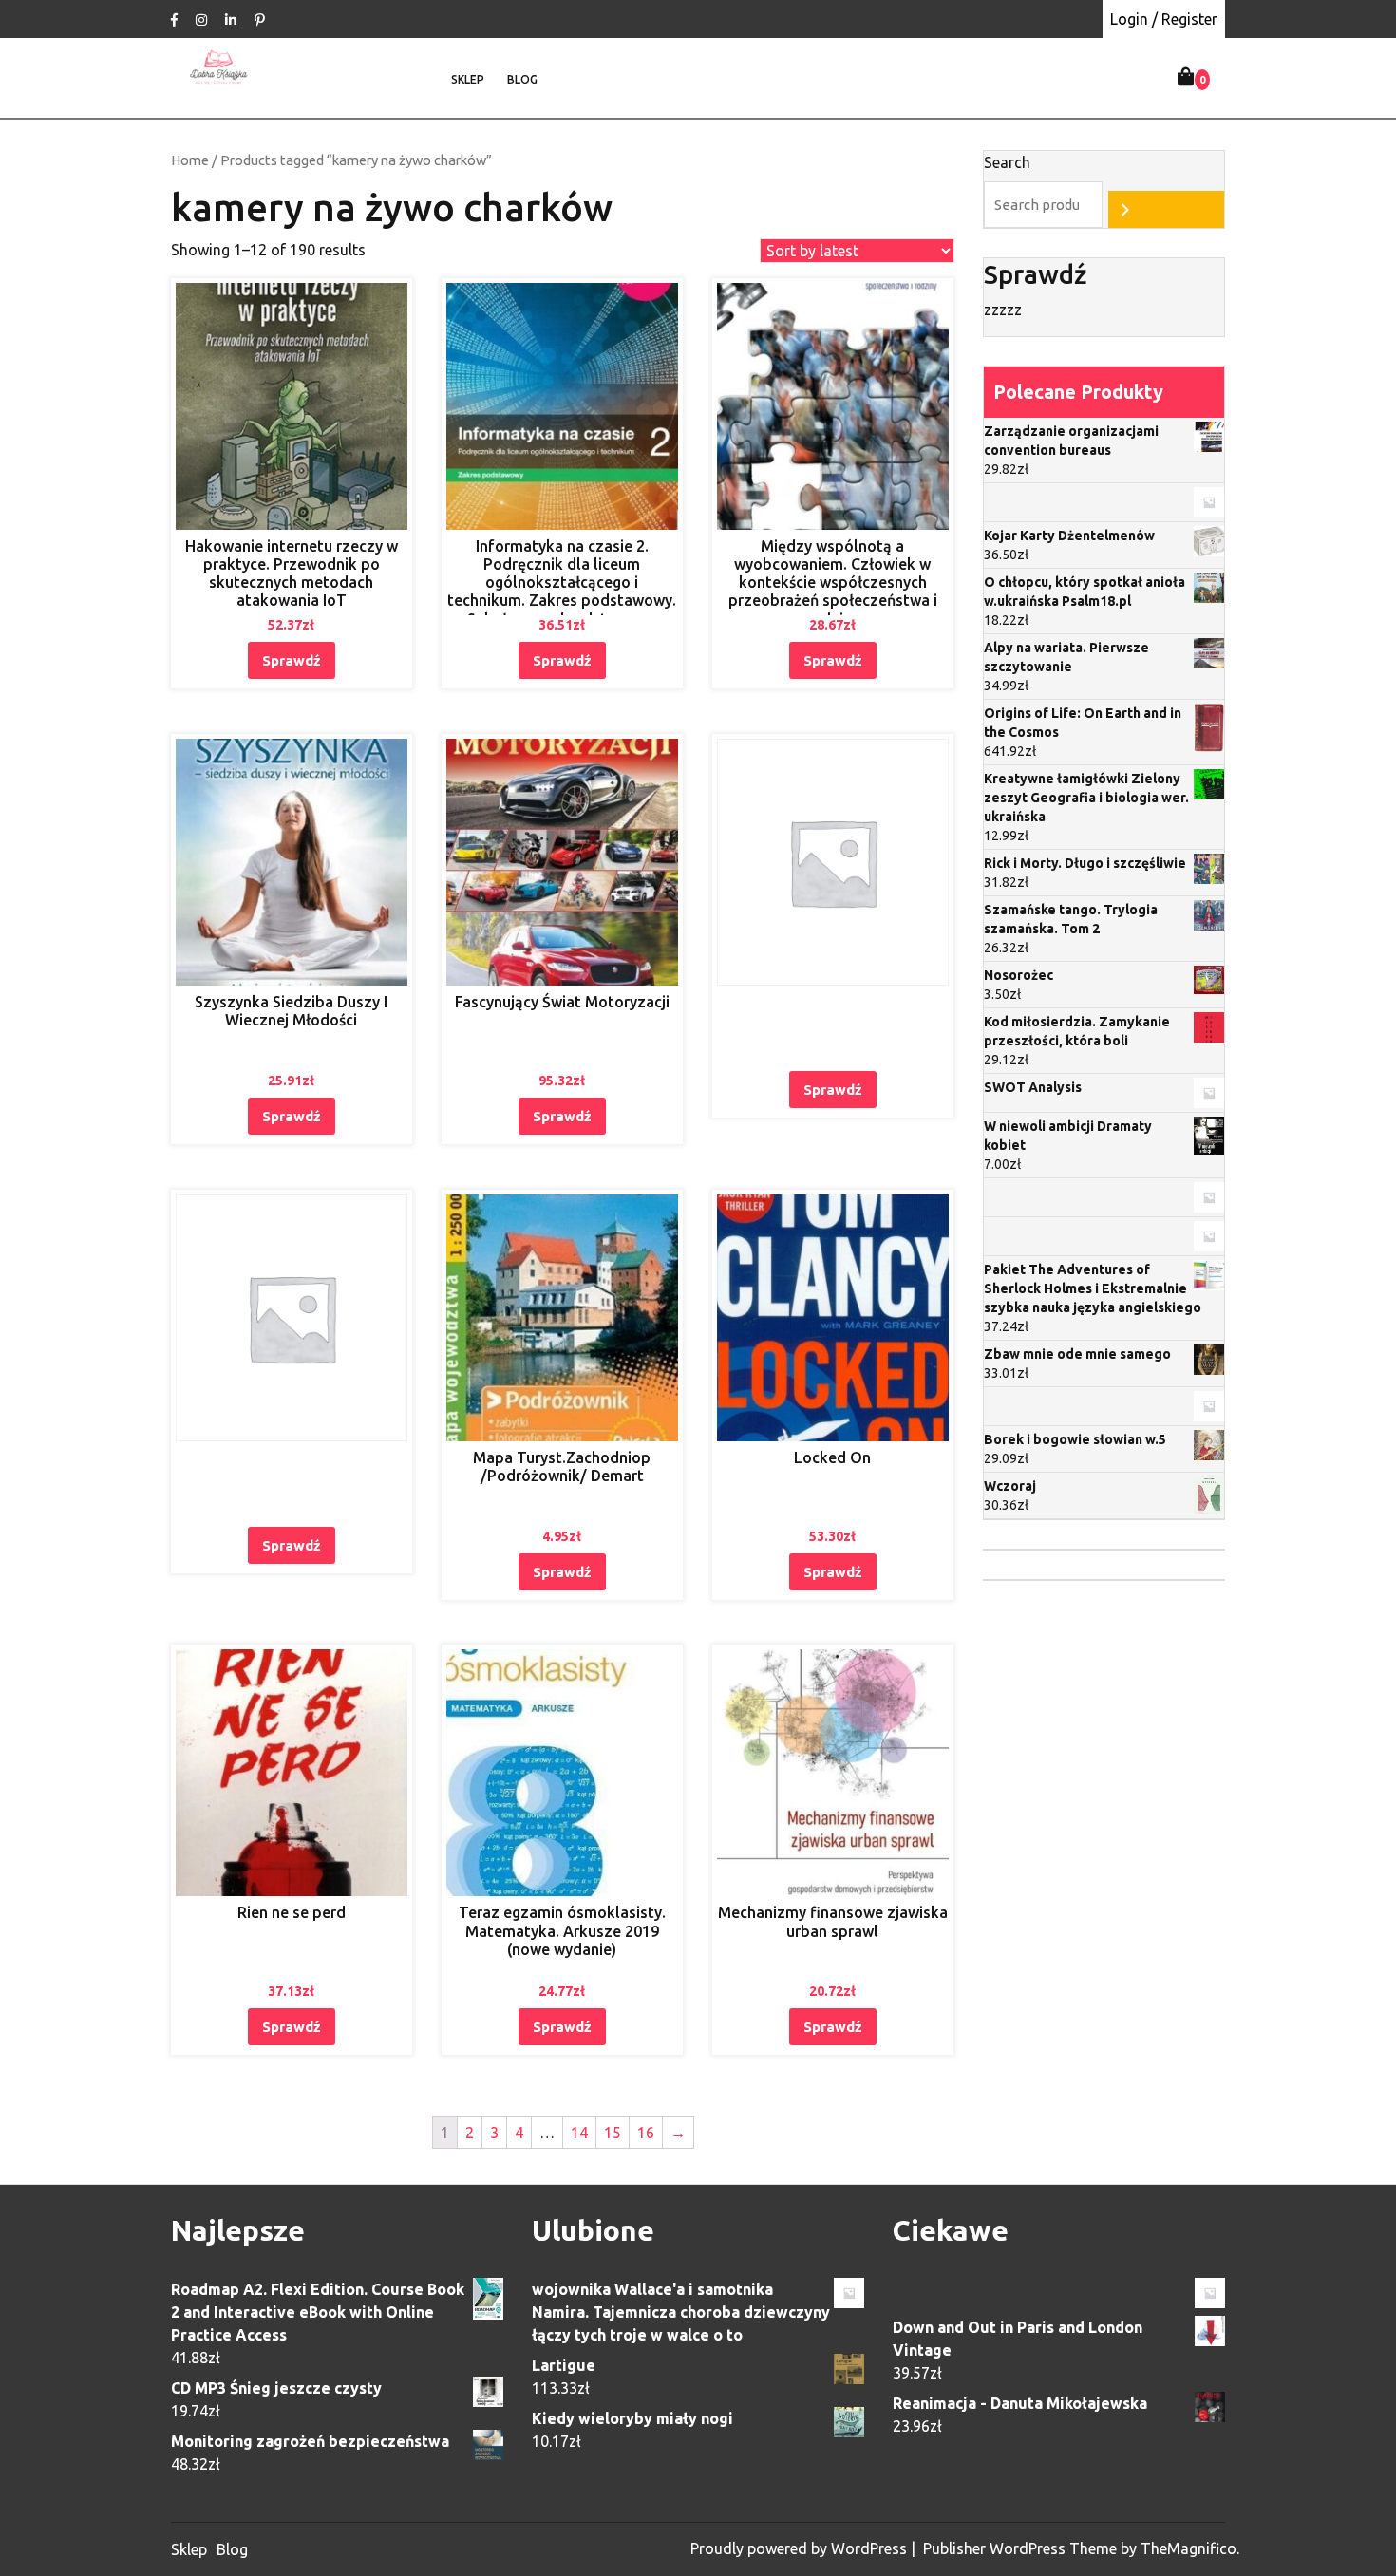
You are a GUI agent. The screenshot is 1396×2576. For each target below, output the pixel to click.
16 (646, 2133)
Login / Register (1164, 19)
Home (190, 160)
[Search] (1166, 209)
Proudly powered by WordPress (801, 2548)
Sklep (468, 79)
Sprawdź (292, 660)
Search (1007, 162)
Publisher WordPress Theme (1022, 2548)
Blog (522, 79)
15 (613, 2133)
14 (579, 2133)
